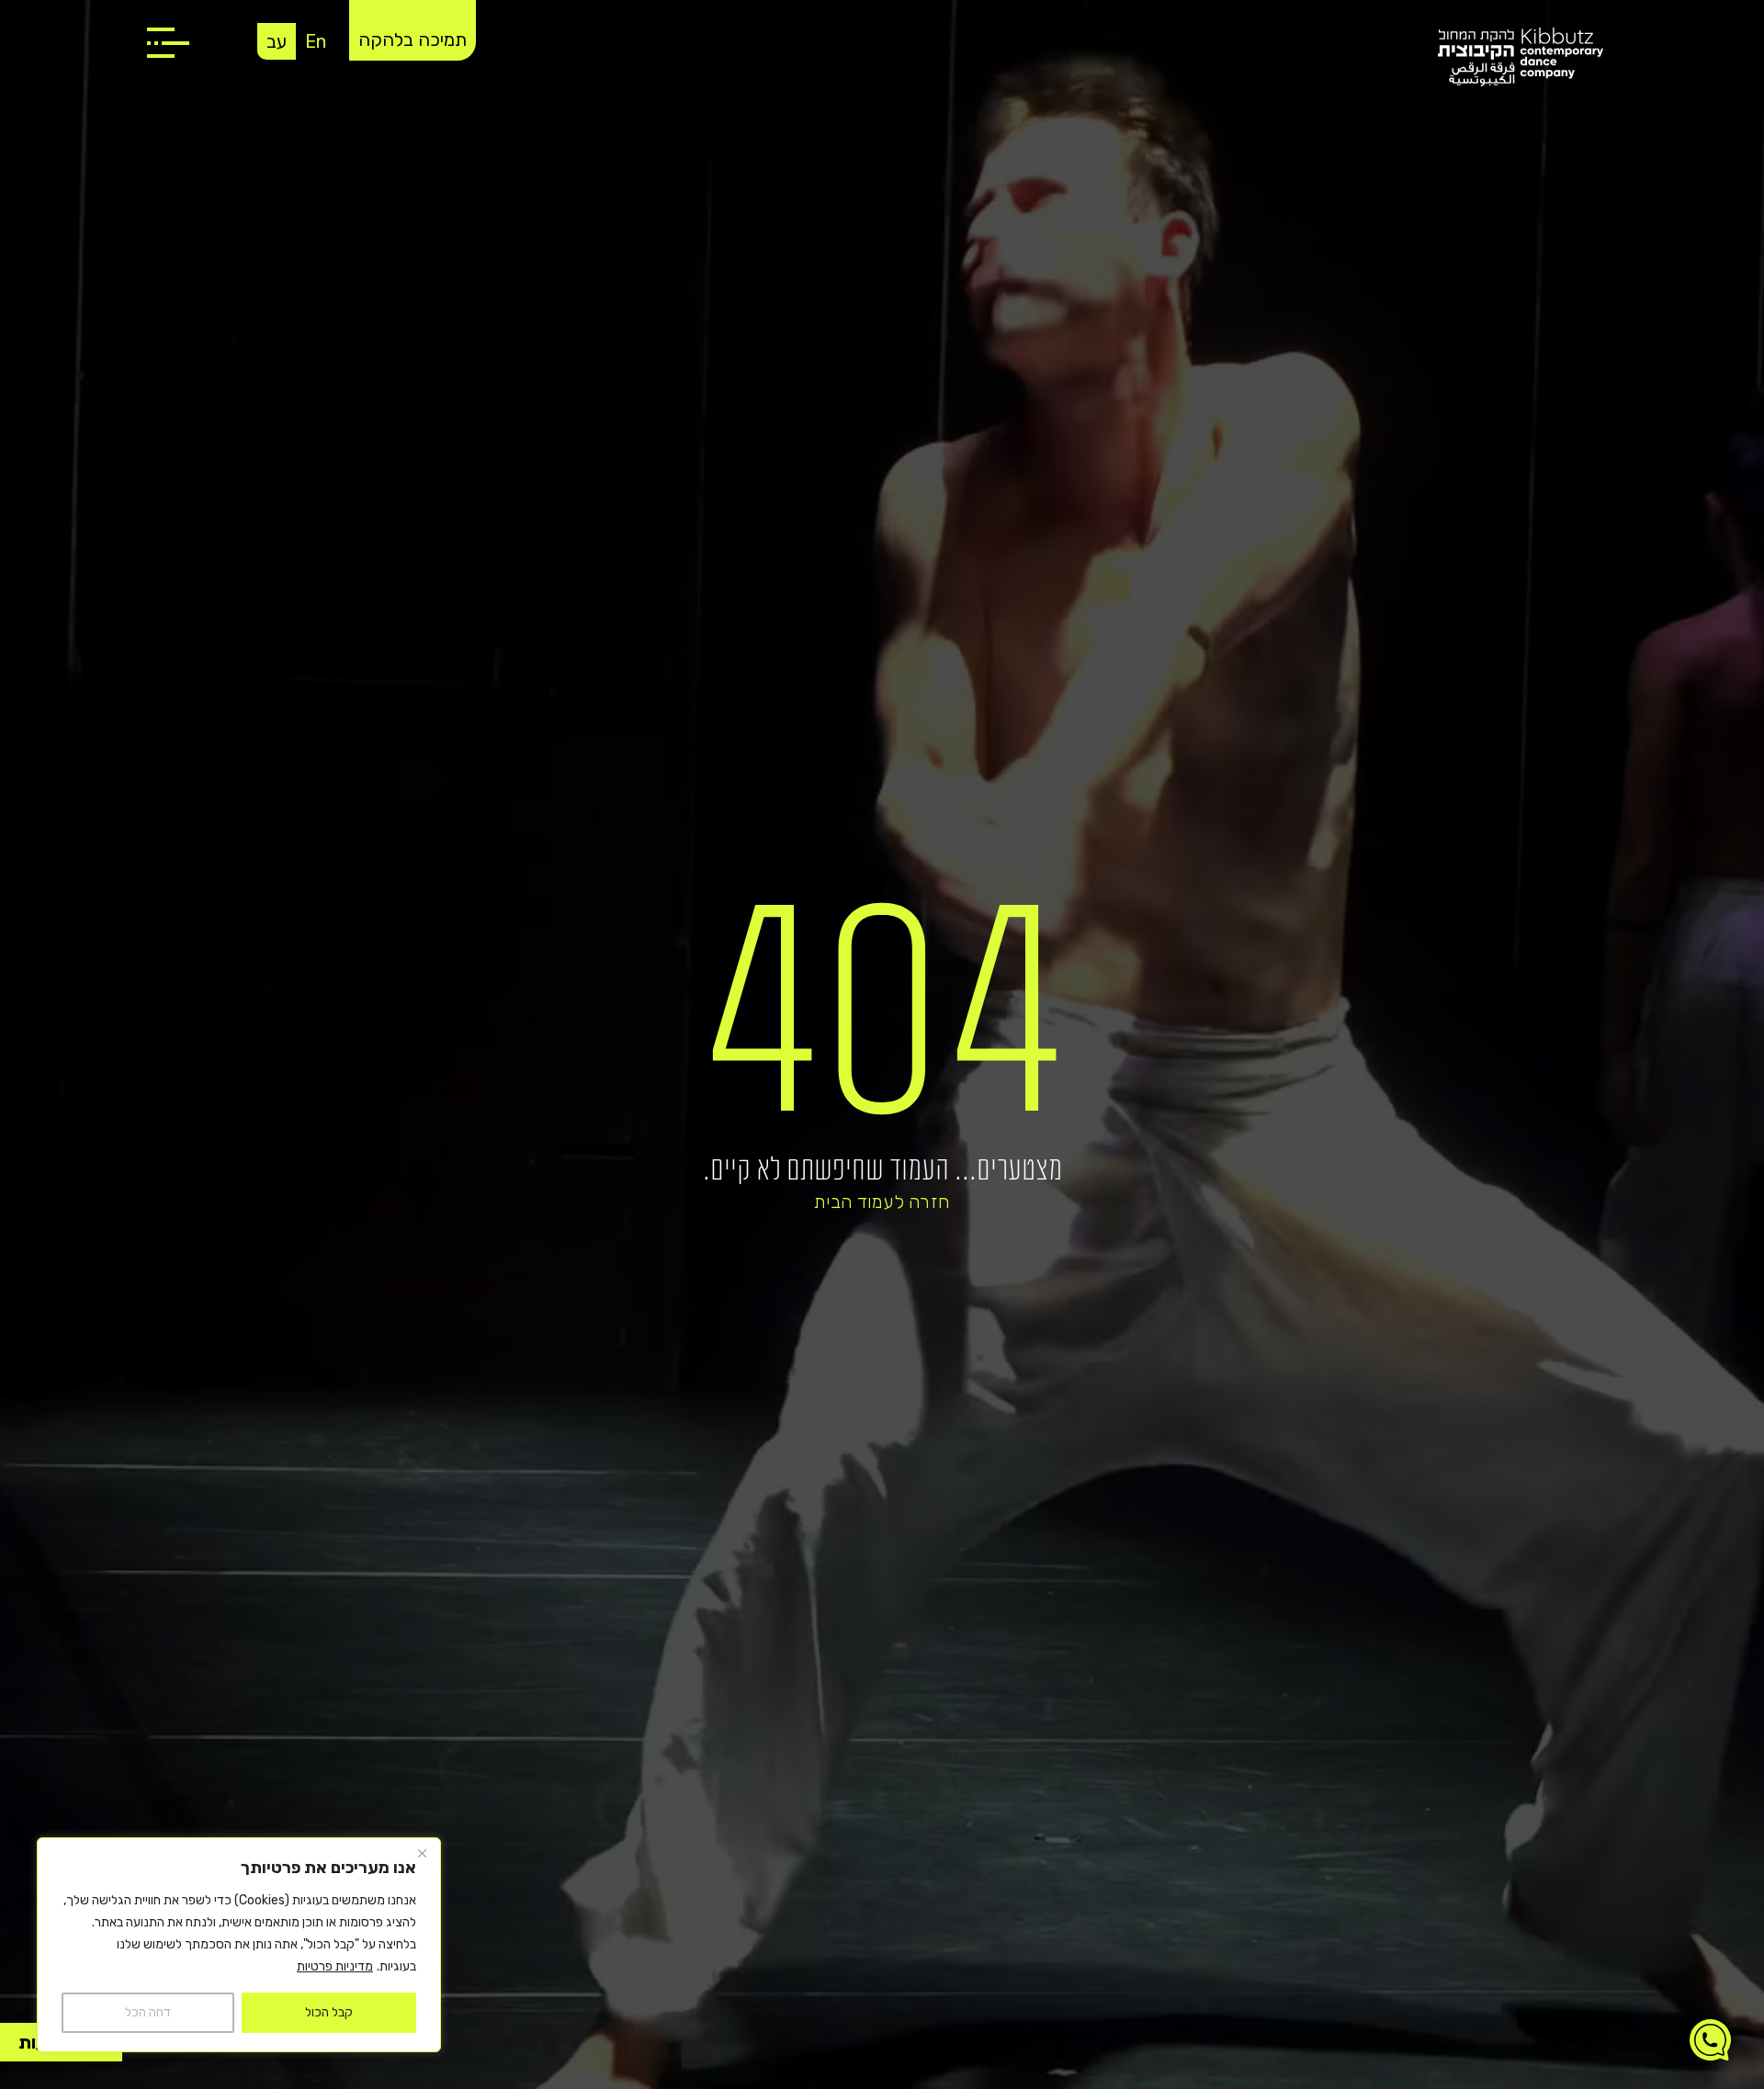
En (316, 41)
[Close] (422, 1853)
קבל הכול (329, 2012)
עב (277, 41)
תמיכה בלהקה (413, 40)
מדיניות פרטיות (335, 1966)
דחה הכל (148, 2012)
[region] (239, 1945)
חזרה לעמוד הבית (882, 1202)
